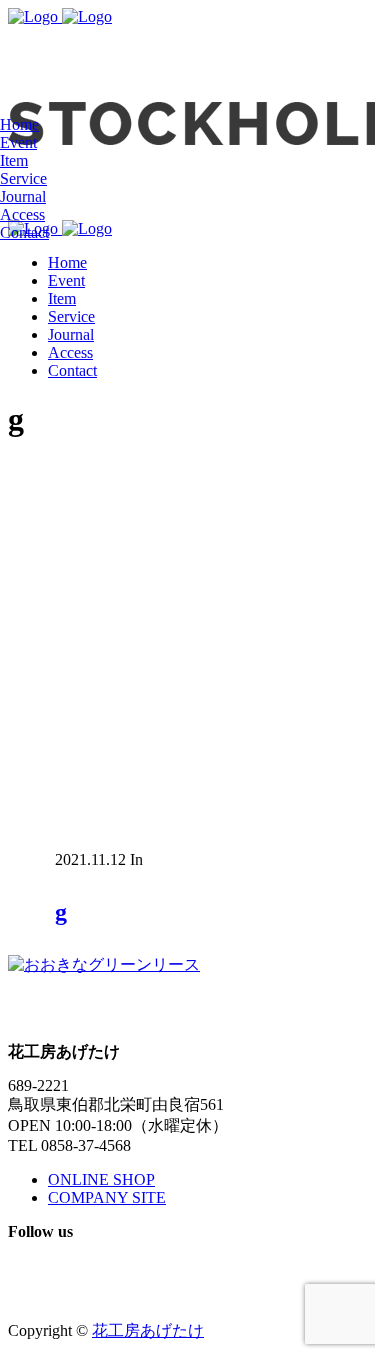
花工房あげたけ (148, 1330)
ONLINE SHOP (101, 1179)
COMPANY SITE (107, 1197)
